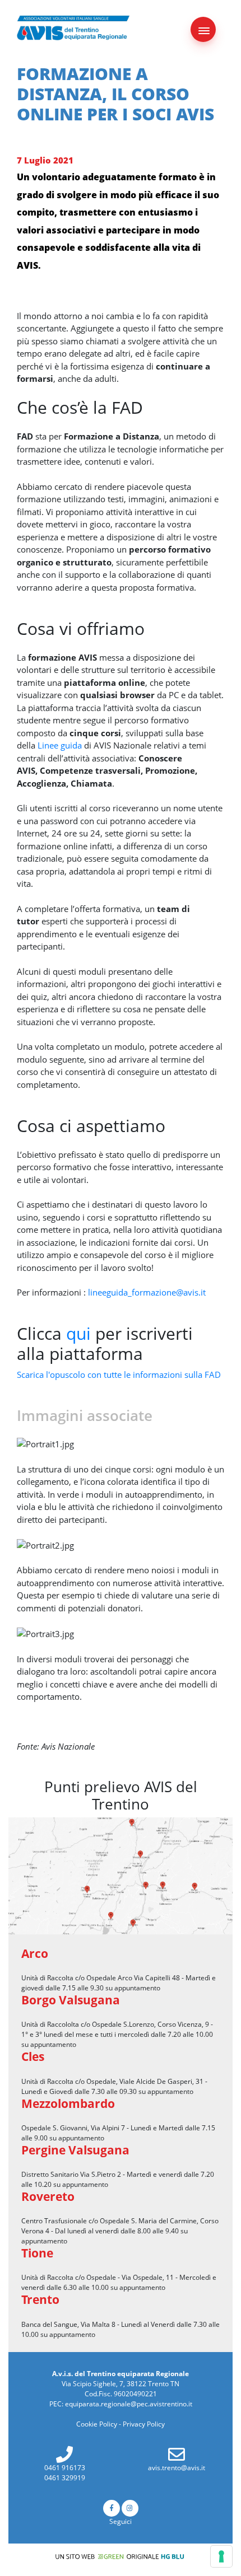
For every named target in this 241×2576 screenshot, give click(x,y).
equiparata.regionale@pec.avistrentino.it (129, 2404)
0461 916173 (65, 2468)
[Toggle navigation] (203, 29)
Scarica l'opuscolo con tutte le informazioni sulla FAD (119, 1375)
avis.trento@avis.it (177, 2468)
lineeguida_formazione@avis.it (147, 1292)
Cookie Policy (97, 2424)
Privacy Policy (144, 2424)
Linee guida (60, 745)
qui (81, 1333)
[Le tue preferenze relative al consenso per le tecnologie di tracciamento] (221, 2556)
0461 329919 (65, 2478)
